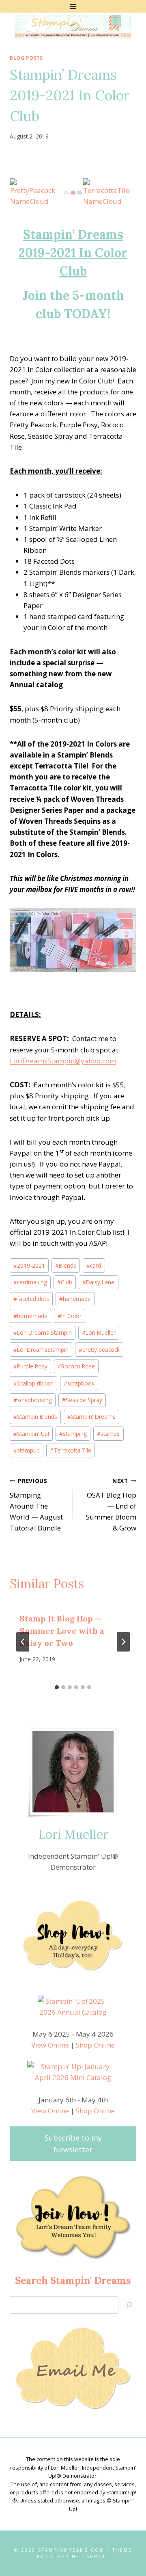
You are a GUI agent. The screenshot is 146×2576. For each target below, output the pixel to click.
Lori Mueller (99, 1332)
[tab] (57, 1687)
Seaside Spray (82, 1400)
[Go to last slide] (23, 1642)
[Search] (129, 2305)
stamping (73, 1434)
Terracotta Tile (71, 1450)
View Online (50, 2045)
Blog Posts (26, 58)
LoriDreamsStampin (41, 1350)
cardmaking (30, 1282)
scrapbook (79, 1383)
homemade (30, 1316)
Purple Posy (30, 1366)
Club (65, 1282)
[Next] (123, 1642)
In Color (70, 1316)
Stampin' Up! (31, 1434)
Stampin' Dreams (91, 1417)
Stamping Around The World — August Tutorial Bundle (36, 1505)
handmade (75, 1299)
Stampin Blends (35, 1417)
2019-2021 (29, 1265)
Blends (66, 1265)
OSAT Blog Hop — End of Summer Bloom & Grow (111, 1505)
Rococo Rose (76, 1366)
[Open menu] (73, 6)
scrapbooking (33, 1400)
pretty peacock (99, 1350)
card (94, 1265)
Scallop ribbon (33, 1383)
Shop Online (95, 2045)
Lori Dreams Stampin (43, 1332)
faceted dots (31, 1299)
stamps (108, 1434)
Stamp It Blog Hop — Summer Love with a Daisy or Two (62, 1631)
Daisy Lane (98, 1282)
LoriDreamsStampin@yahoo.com (63, 1061)
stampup (27, 1450)
